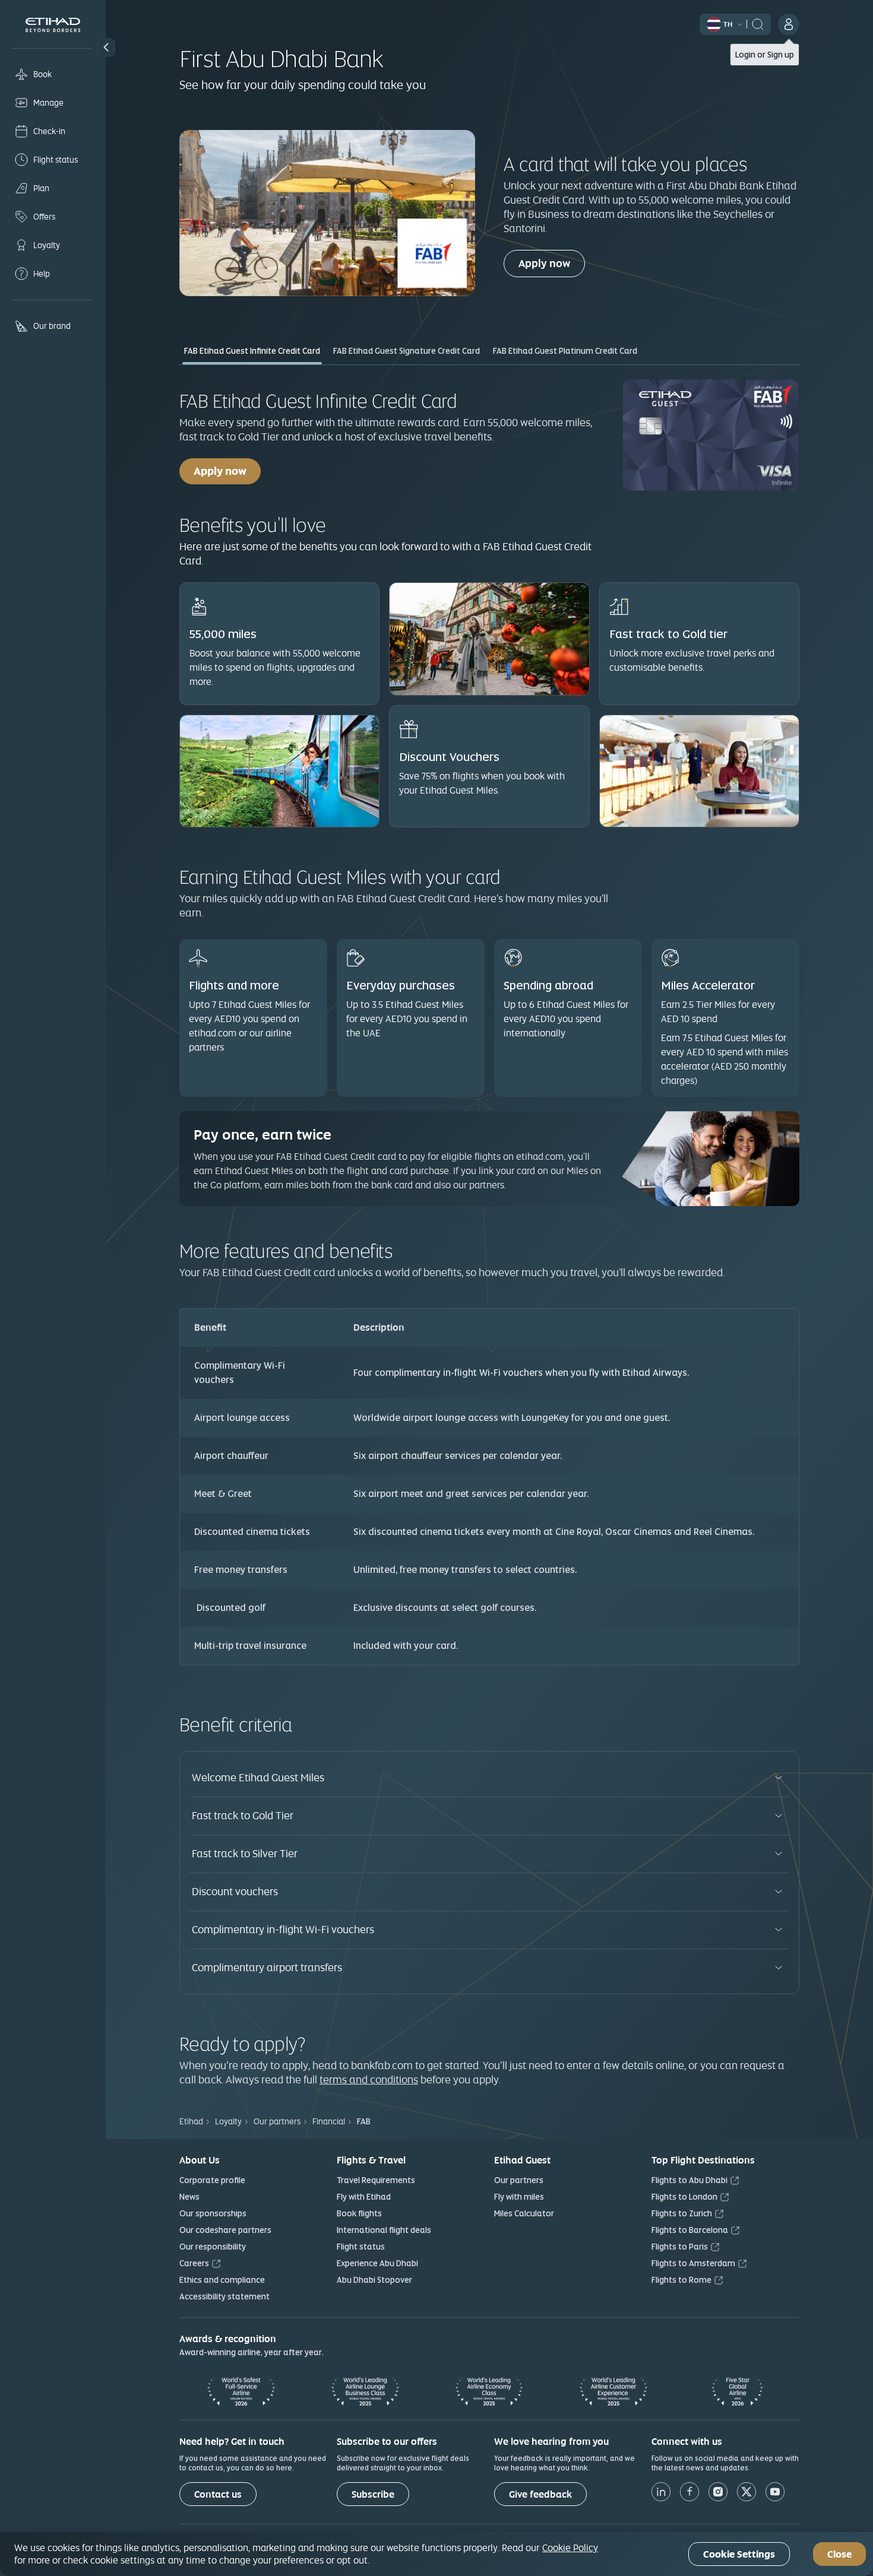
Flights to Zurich (682, 2213)
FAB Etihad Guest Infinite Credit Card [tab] (252, 351)
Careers (194, 2263)
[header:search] (758, 23)
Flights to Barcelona (690, 2230)
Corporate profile (212, 2180)
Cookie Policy (570, 2548)
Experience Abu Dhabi (377, 2263)
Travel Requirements (376, 2180)
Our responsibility (213, 2247)
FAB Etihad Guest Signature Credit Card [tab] (407, 351)
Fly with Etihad (364, 2197)
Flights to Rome (681, 2280)
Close (839, 2554)
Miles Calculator (524, 2213)
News (189, 2197)
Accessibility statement (224, 2296)
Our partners (519, 2180)
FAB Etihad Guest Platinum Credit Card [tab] (565, 351)
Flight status (361, 2247)
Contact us (218, 2494)
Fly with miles (519, 2197)
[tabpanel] (489, 1022)
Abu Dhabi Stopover (374, 2280)
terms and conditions (369, 2079)
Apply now (544, 263)
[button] (106, 47)
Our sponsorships (213, 2213)
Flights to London (684, 2197)
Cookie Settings (739, 2554)
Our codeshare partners (225, 2230)
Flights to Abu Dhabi (689, 2180)
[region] (436, 2554)
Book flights (359, 2213)
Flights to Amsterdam (693, 2263)
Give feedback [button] (540, 2494)
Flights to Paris (680, 2247)
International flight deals (384, 2230)
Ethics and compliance (222, 2280)
